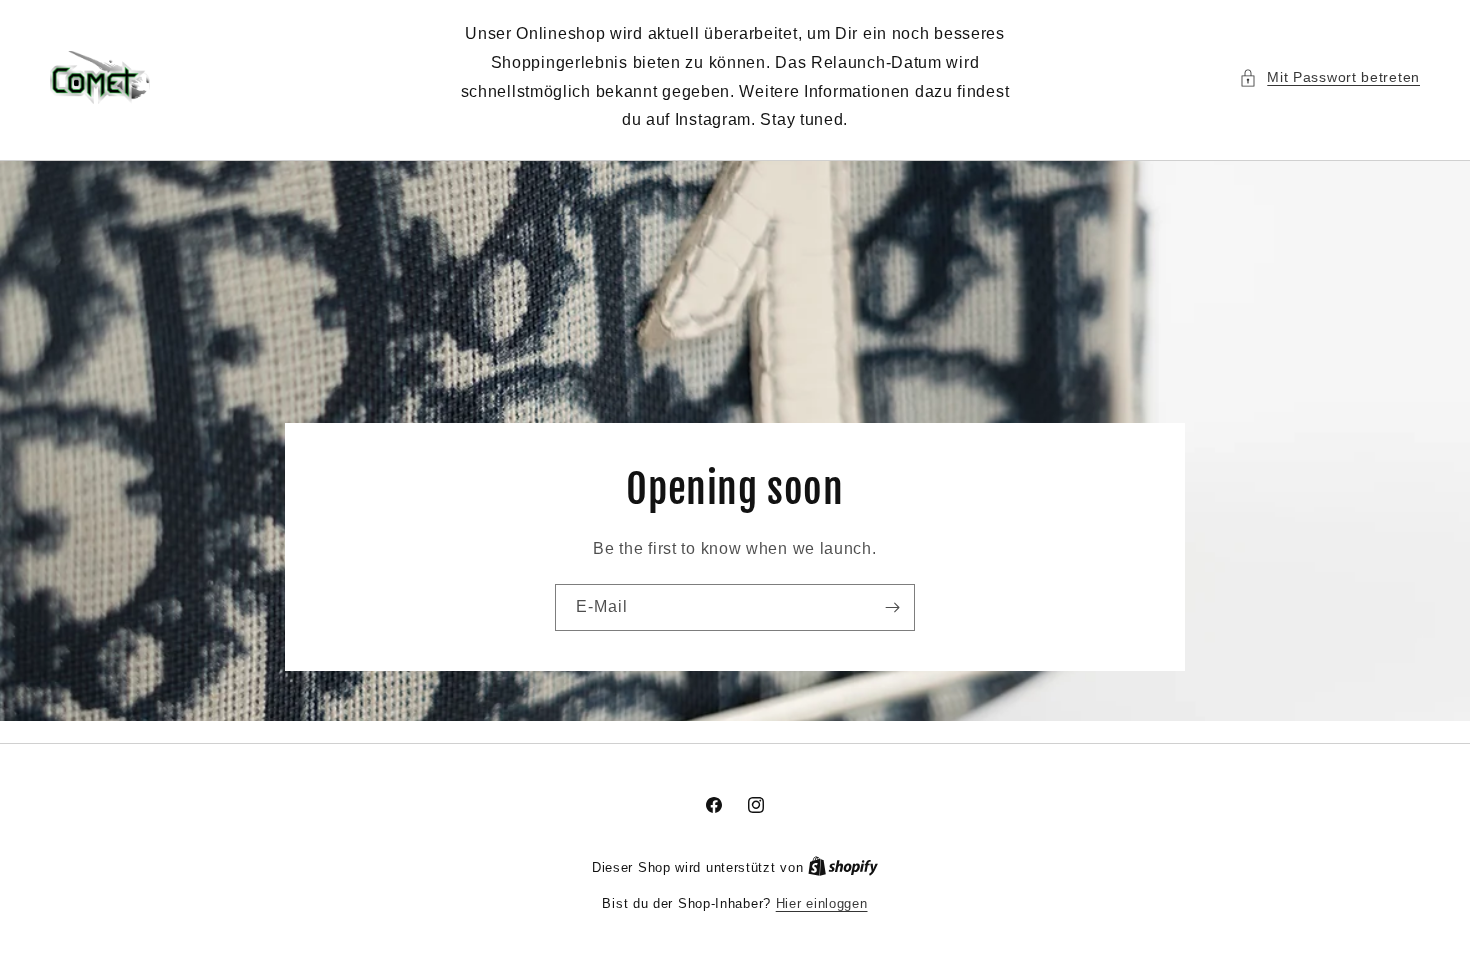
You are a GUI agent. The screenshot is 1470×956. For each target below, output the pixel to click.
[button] (1329, 77)
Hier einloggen (822, 903)
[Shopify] (843, 867)
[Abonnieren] (892, 607)
